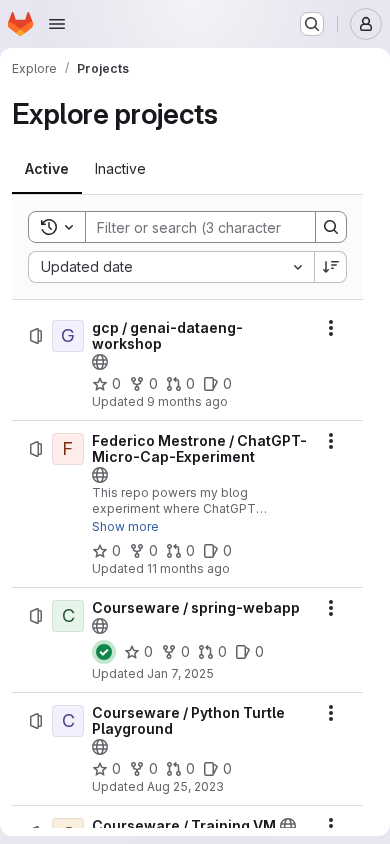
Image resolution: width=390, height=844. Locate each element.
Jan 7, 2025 (180, 673)
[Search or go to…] (312, 24)
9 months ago (187, 401)
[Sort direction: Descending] (331, 267)
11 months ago (188, 568)
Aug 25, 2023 (185, 786)
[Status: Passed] (104, 652)
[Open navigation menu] (57, 24)
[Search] (331, 227)
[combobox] (171, 267)
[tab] (47, 169)
